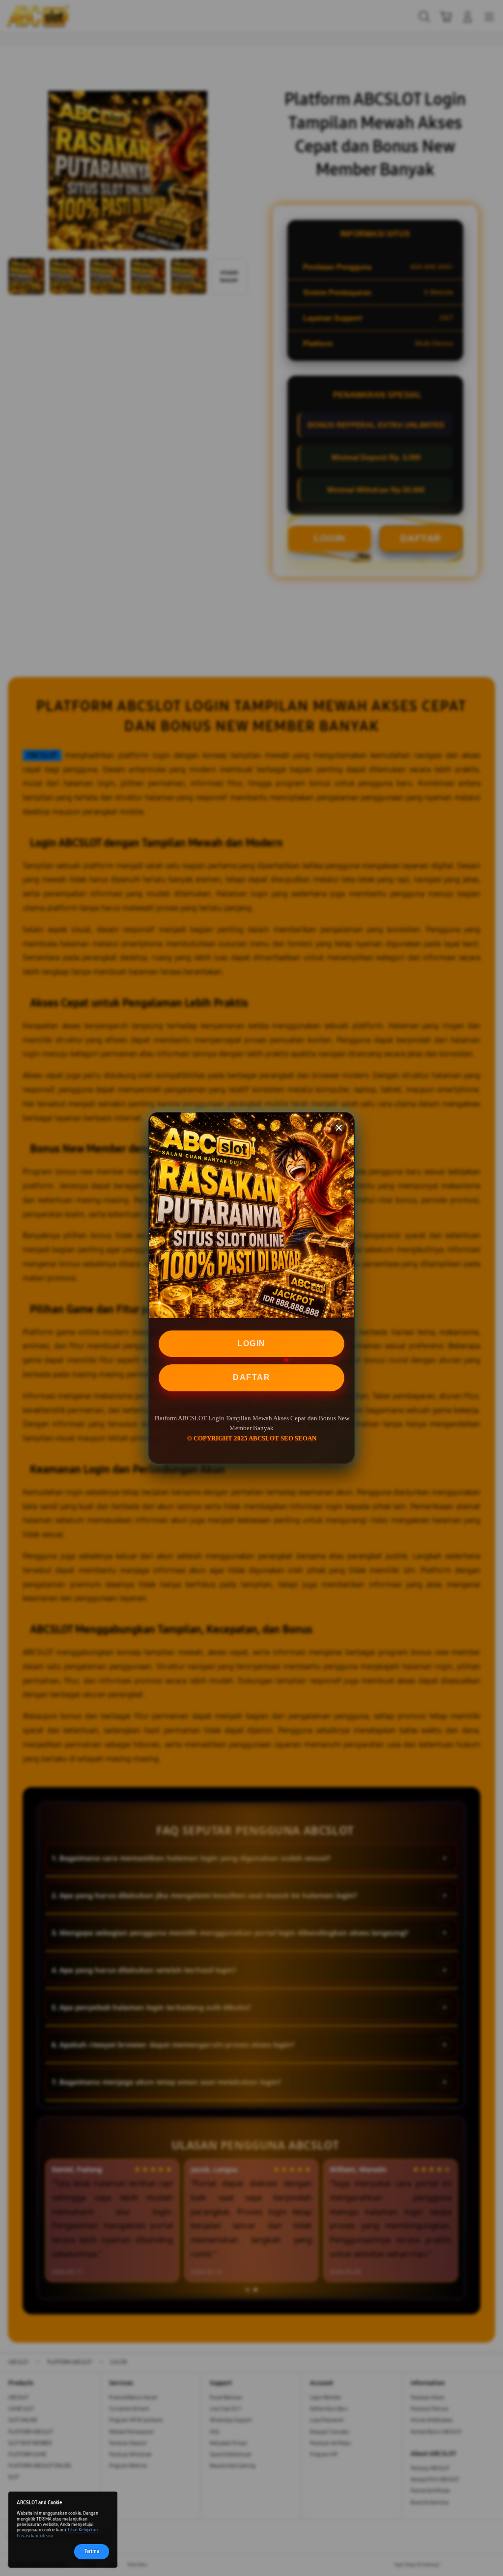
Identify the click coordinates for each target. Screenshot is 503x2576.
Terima (92, 2551)
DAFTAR (251, 1377)
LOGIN (251, 1343)
